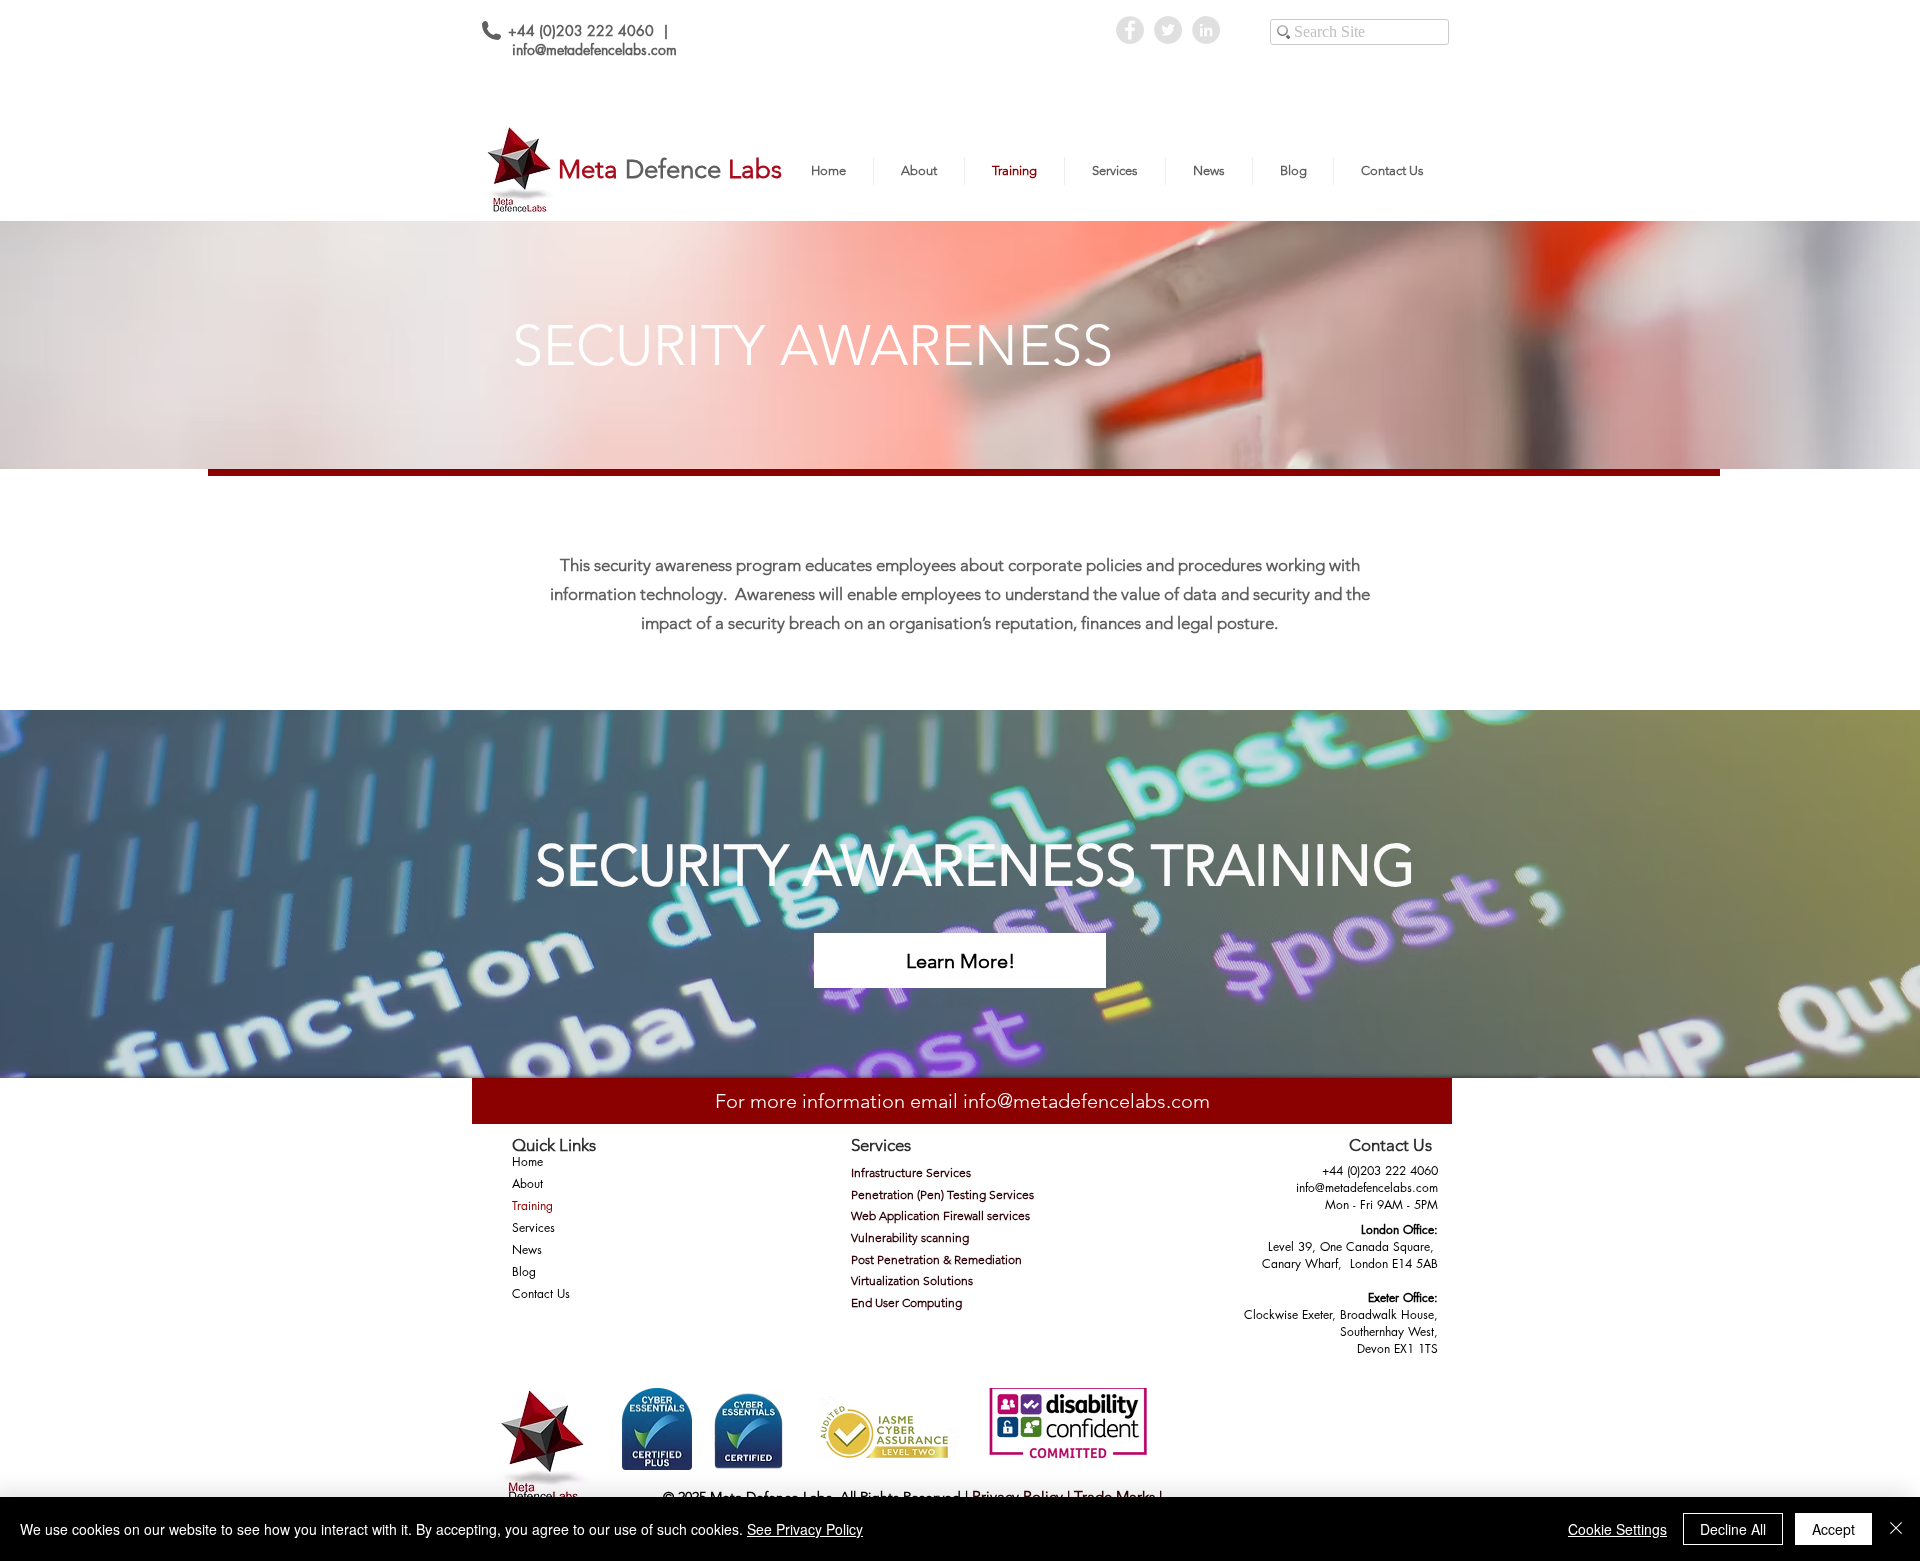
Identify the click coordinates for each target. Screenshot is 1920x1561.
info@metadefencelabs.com (594, 49)
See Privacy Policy (805, 1529)
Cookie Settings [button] (1617, 1529)
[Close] (1896, 1529)
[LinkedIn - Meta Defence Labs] (1206, 30)
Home (527, 1161)
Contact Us (541, 1293)
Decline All (1733, 1529)
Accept (1833, 1529)
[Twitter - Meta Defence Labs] (1168, 30)
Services (533, 1227)
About (527, 1183)
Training (532, 1205)
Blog (524, 1271)
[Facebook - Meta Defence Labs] (1130, 30)
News (527, 1249)
